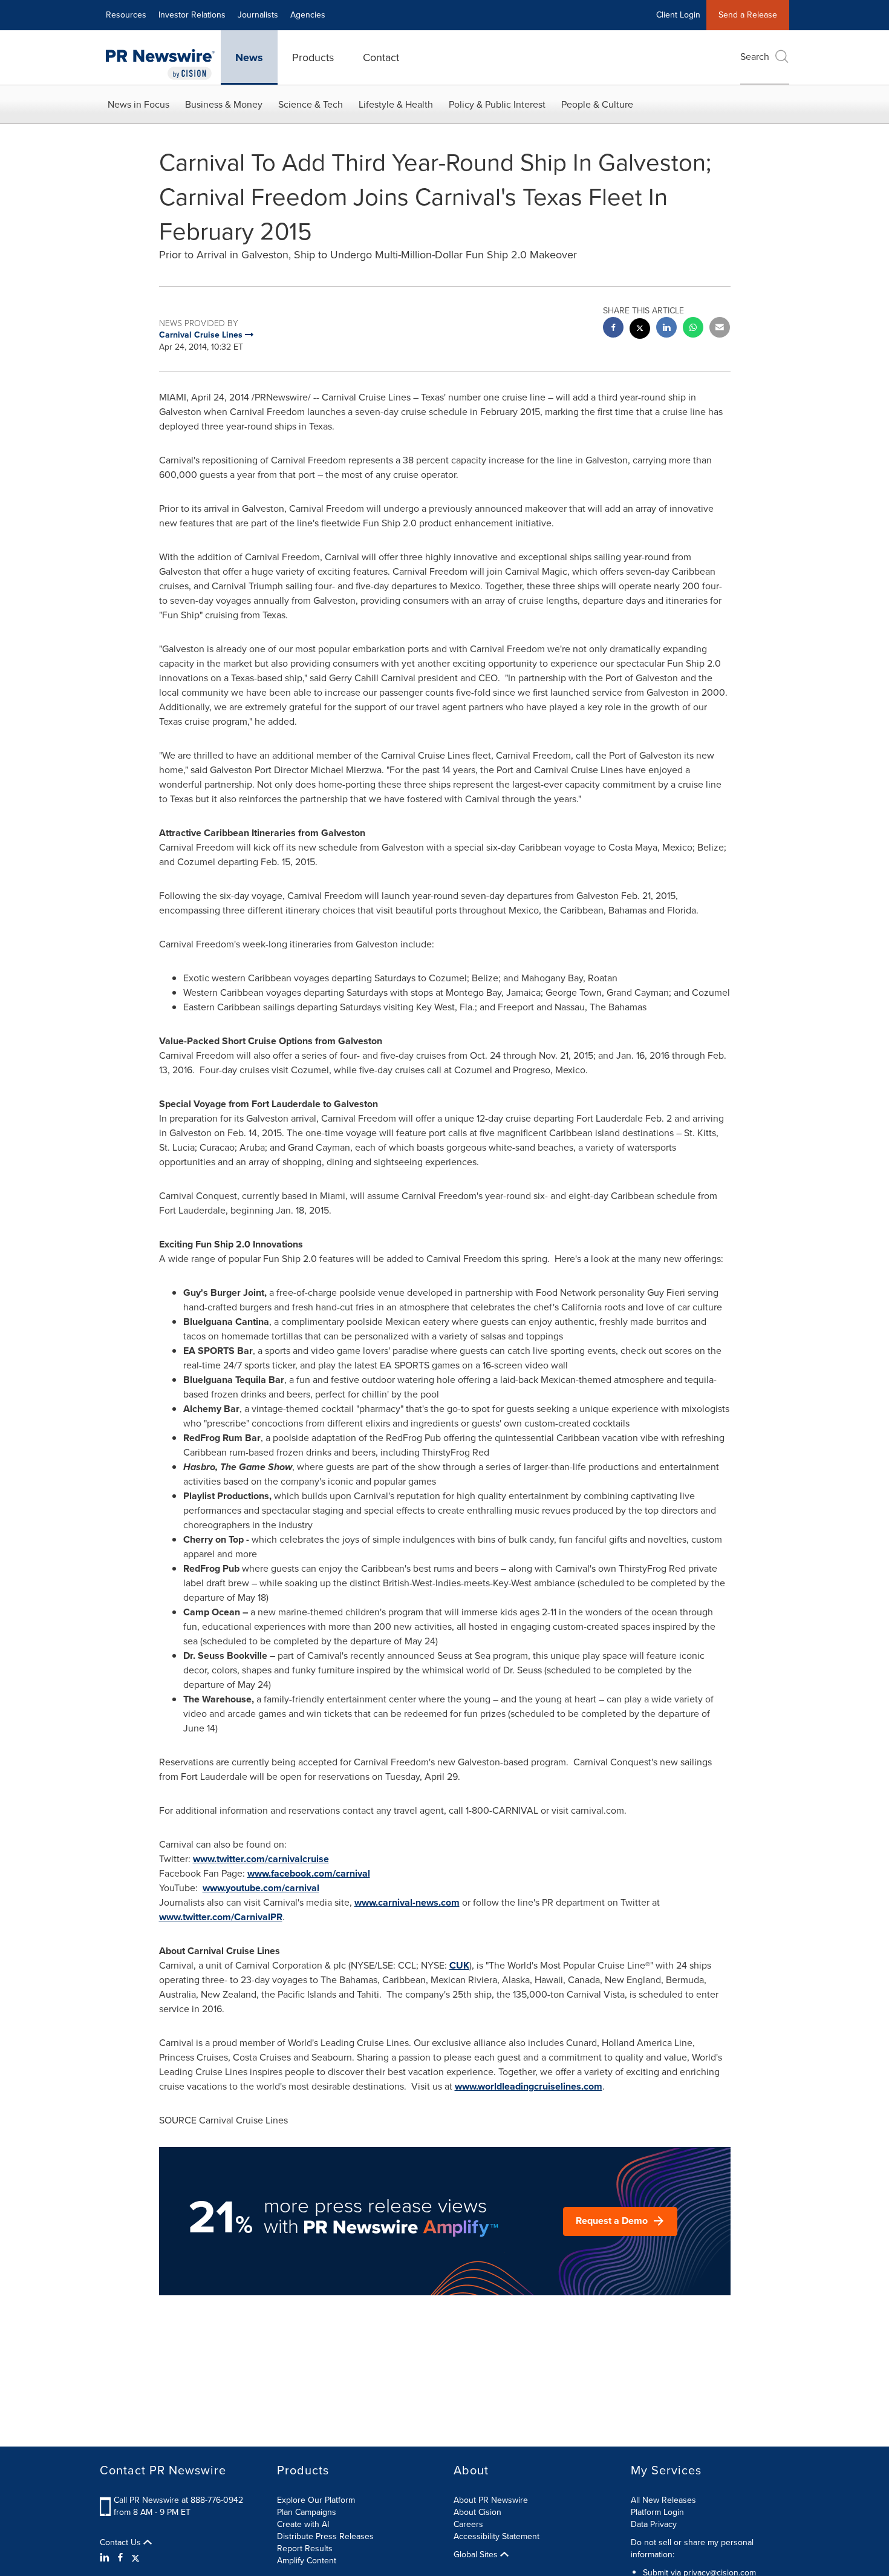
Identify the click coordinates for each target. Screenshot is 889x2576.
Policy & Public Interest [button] (497, 104)
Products (313, 57)
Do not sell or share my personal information (692, 2548)
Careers (468, 2524)
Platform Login (657, 2512)
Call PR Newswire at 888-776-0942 (178, 2500)
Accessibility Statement (497, 2536)
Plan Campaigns (307, 2512)
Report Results (305, 2548)
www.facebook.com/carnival (309, 1873)
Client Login (678, 15)
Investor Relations (192, 15)
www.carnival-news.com (407, 1902)
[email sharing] (720, 329)
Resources (126, 15)
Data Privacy (654, 2524)
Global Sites (477, 2555)
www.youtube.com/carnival (261, 1888)
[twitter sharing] (640, 330)
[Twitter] (135, 2558)
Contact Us (122, 2543)
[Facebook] (120, 2558)
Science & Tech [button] (311, 104)
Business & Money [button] (224, 104)
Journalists (258, 15)
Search (755, 57)
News (249, 57)
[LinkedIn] (106, 2558)
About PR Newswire (491, 2500)
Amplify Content (307, 2561)
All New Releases (663, 2500)
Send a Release (748, 15)
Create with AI (303, 2524)
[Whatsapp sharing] (693, 329)
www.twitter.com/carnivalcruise (261, 1859)
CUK (459, 1965)
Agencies (308, 15)
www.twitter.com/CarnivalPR (221, 1917)
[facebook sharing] (613, 329)
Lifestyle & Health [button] (396, 104)
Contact (381, 57)
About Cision (477, 2512)
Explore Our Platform (316, 2500)
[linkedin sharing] (666, 329)
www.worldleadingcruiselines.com (529, 2086)
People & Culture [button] (597, 104)
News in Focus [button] (138, 104)
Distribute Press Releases (325, 2536)
